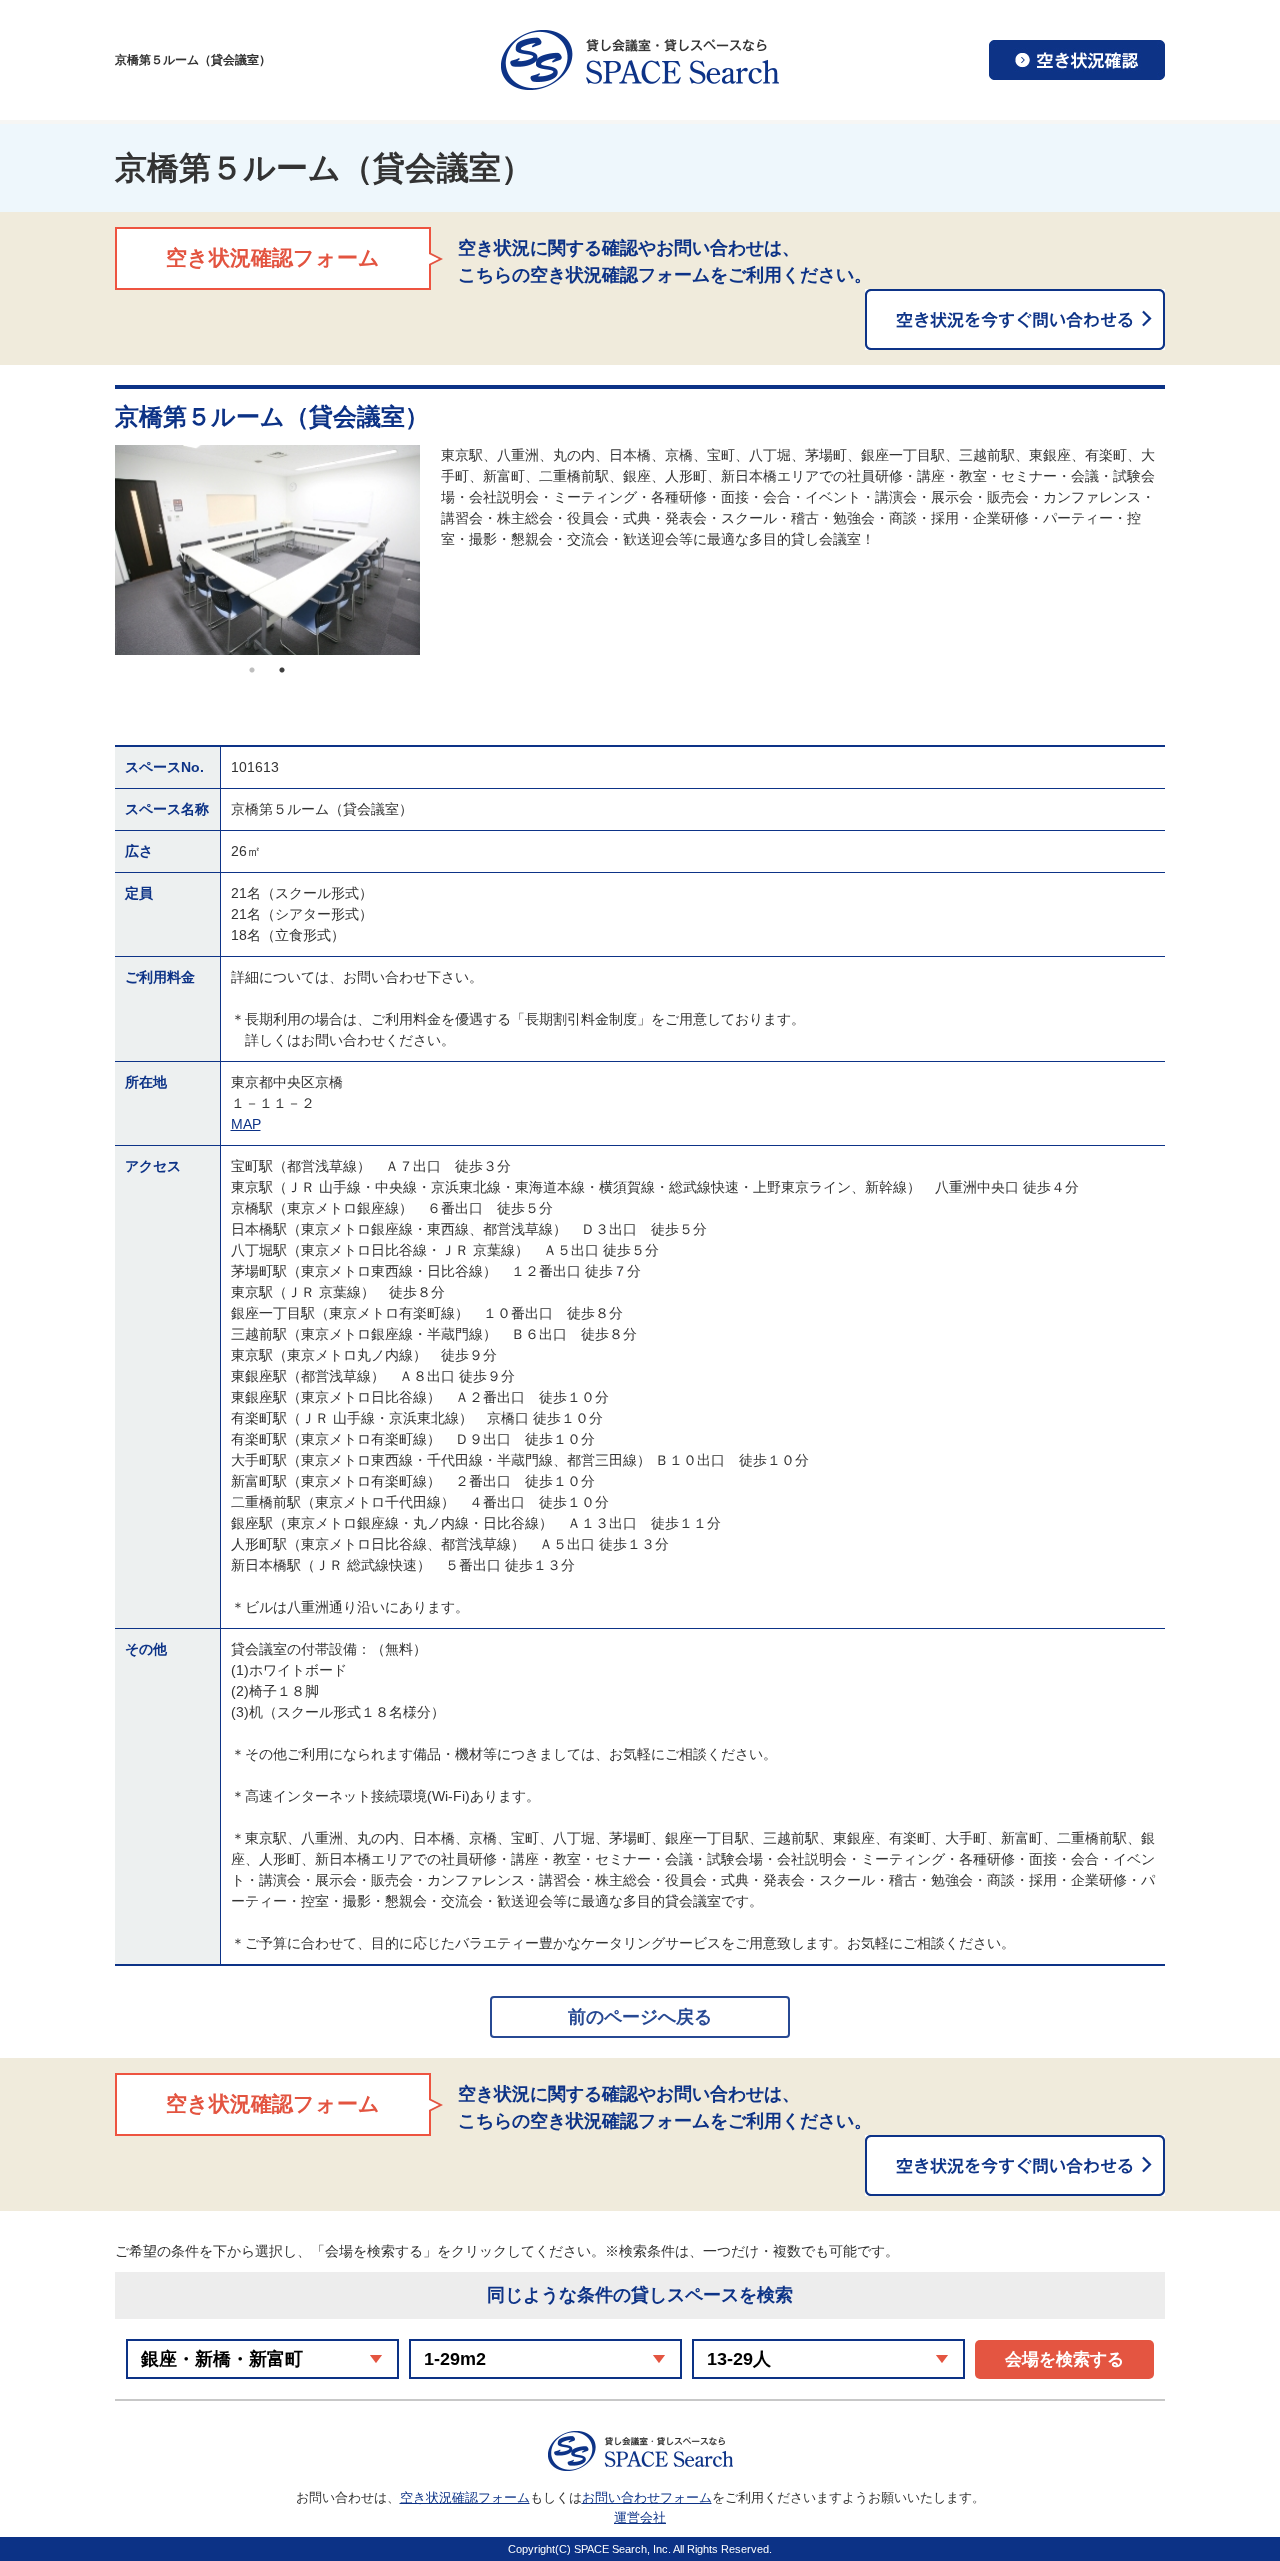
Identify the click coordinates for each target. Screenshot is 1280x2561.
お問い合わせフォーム (647, 2497)
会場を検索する (1064, 2359)
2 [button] (282, 670)
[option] (267, 550)
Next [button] (435, 550)
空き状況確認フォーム (465, 2497)
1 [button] (252, 670)
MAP (246, 1124)
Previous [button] (100, 550)
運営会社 (640, 2517)
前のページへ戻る (640, 2017)
